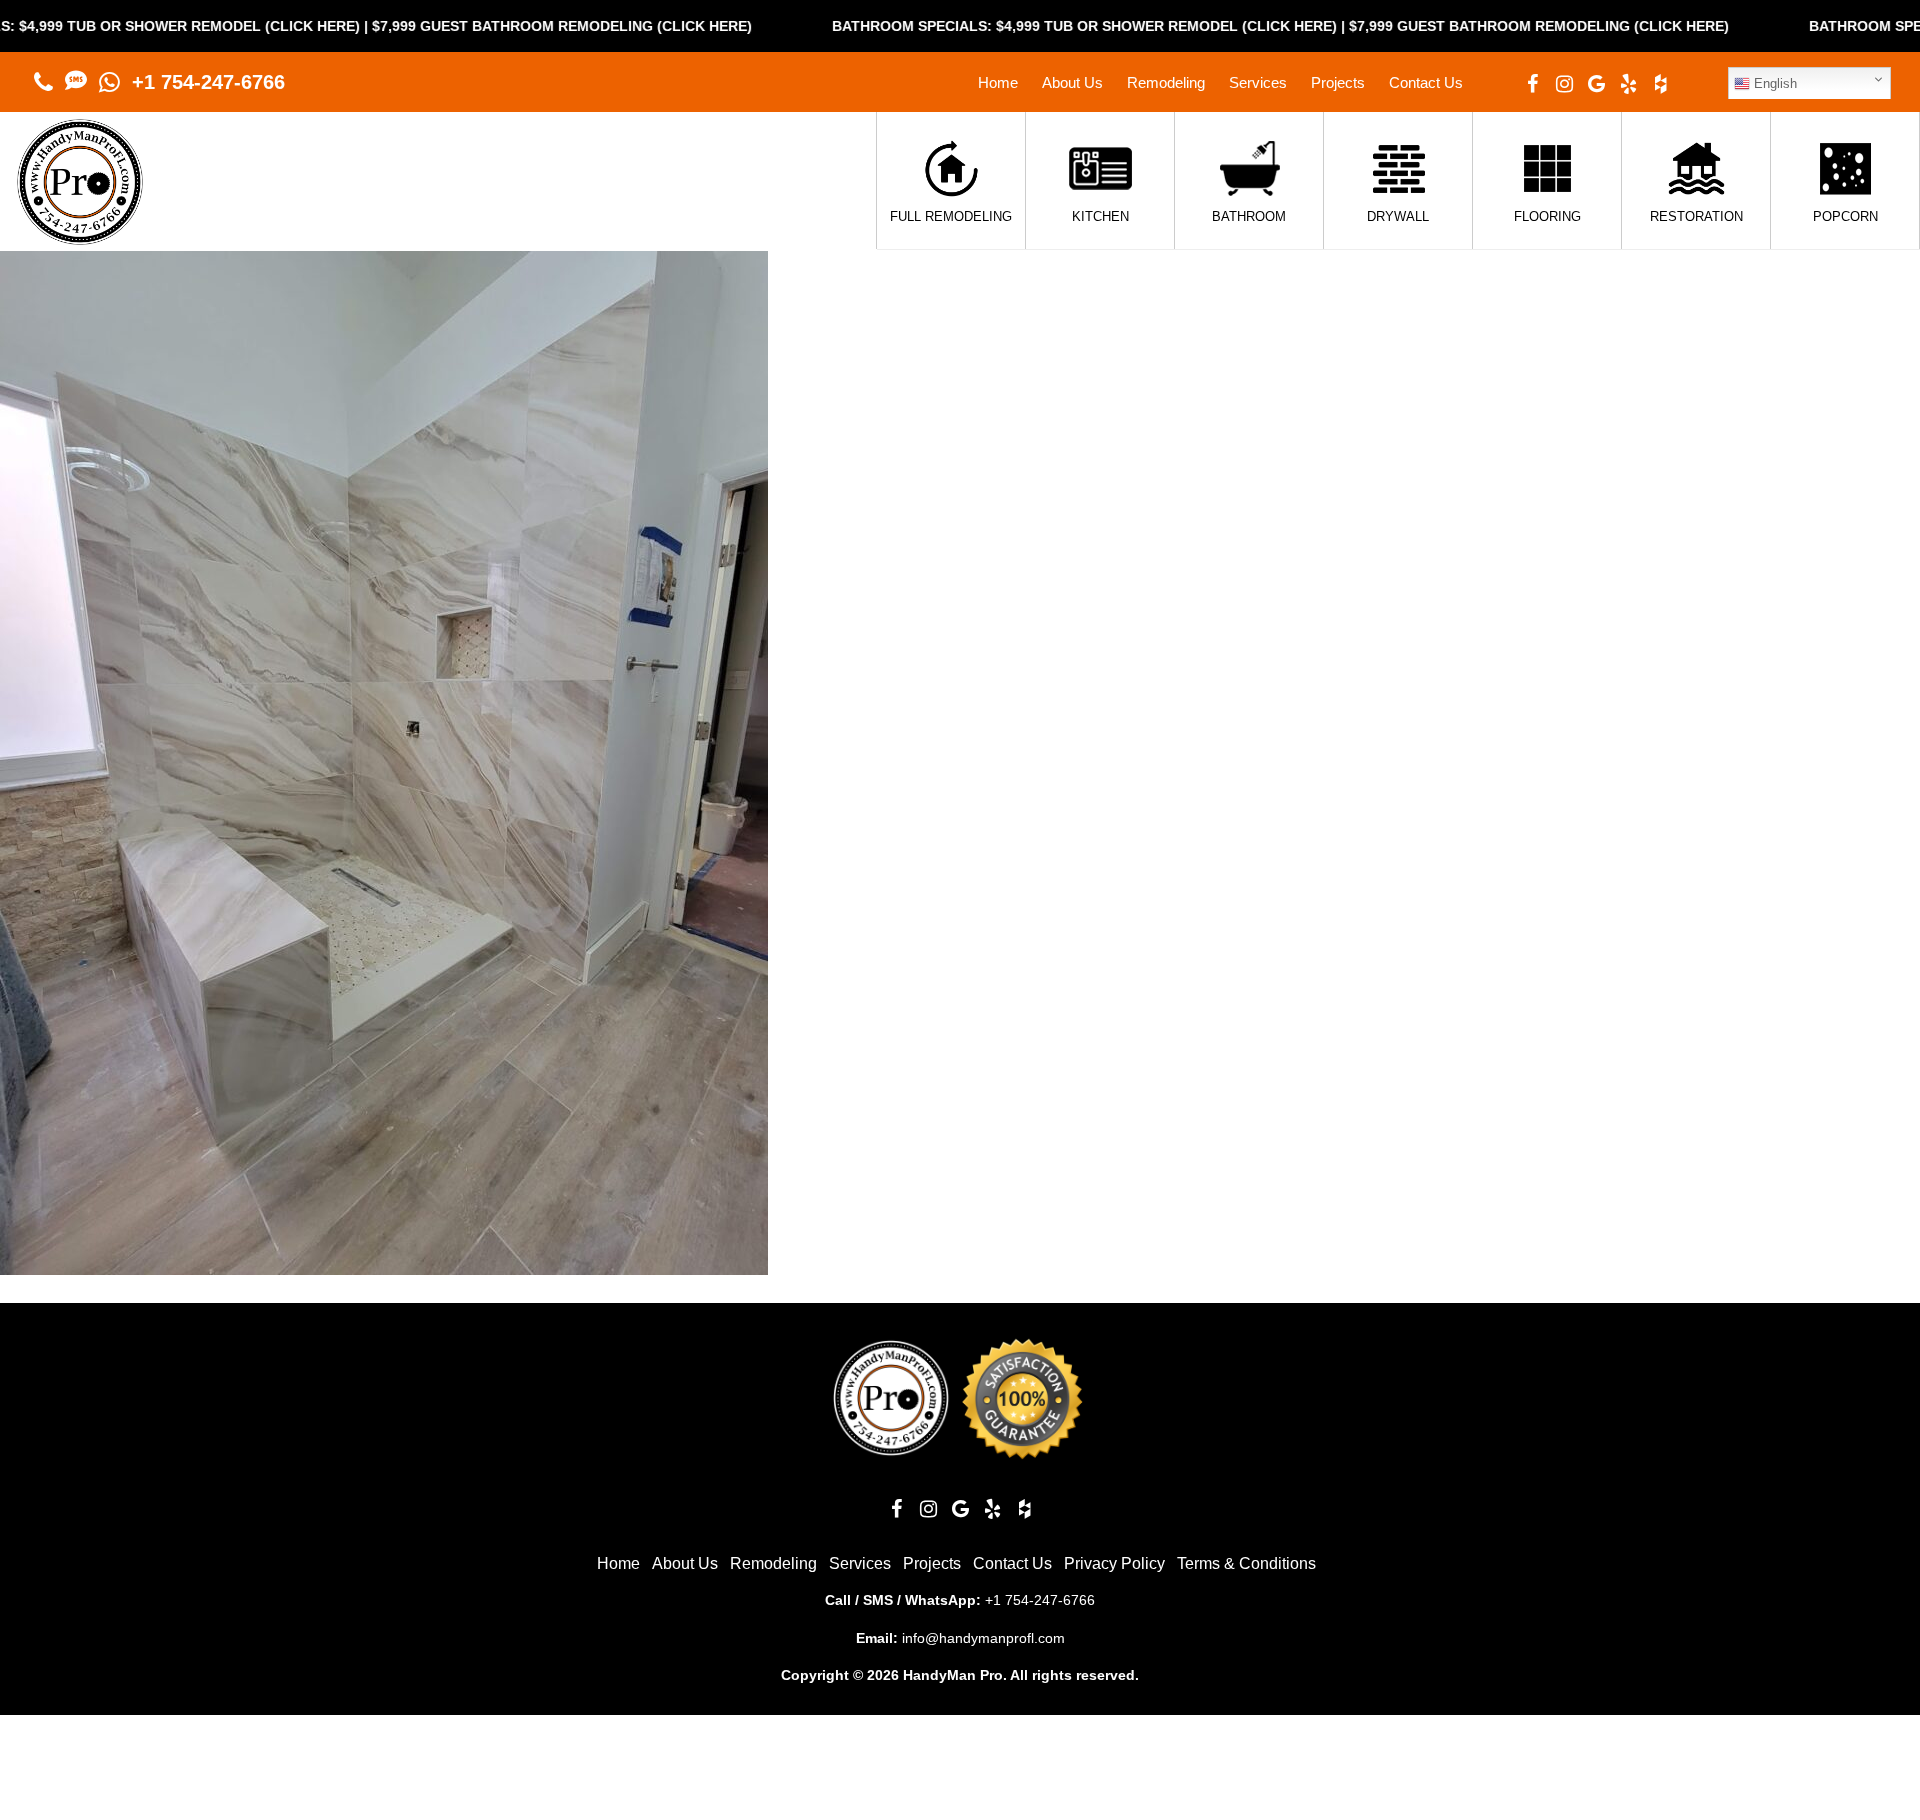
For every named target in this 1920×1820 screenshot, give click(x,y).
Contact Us (1426, 82)
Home (998, 82)
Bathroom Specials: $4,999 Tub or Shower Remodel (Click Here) (999, 26)
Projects (1338, 82)
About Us (1072, 82)
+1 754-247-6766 (208, 82)
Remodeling (1166, 82)
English (1773, 83)
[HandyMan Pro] (80, 234)
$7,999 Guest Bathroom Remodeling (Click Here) (477, 26)
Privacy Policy (1114, 1563)
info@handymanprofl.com (983, 1638)
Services (1258, 82)
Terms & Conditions (1246, 1563)
